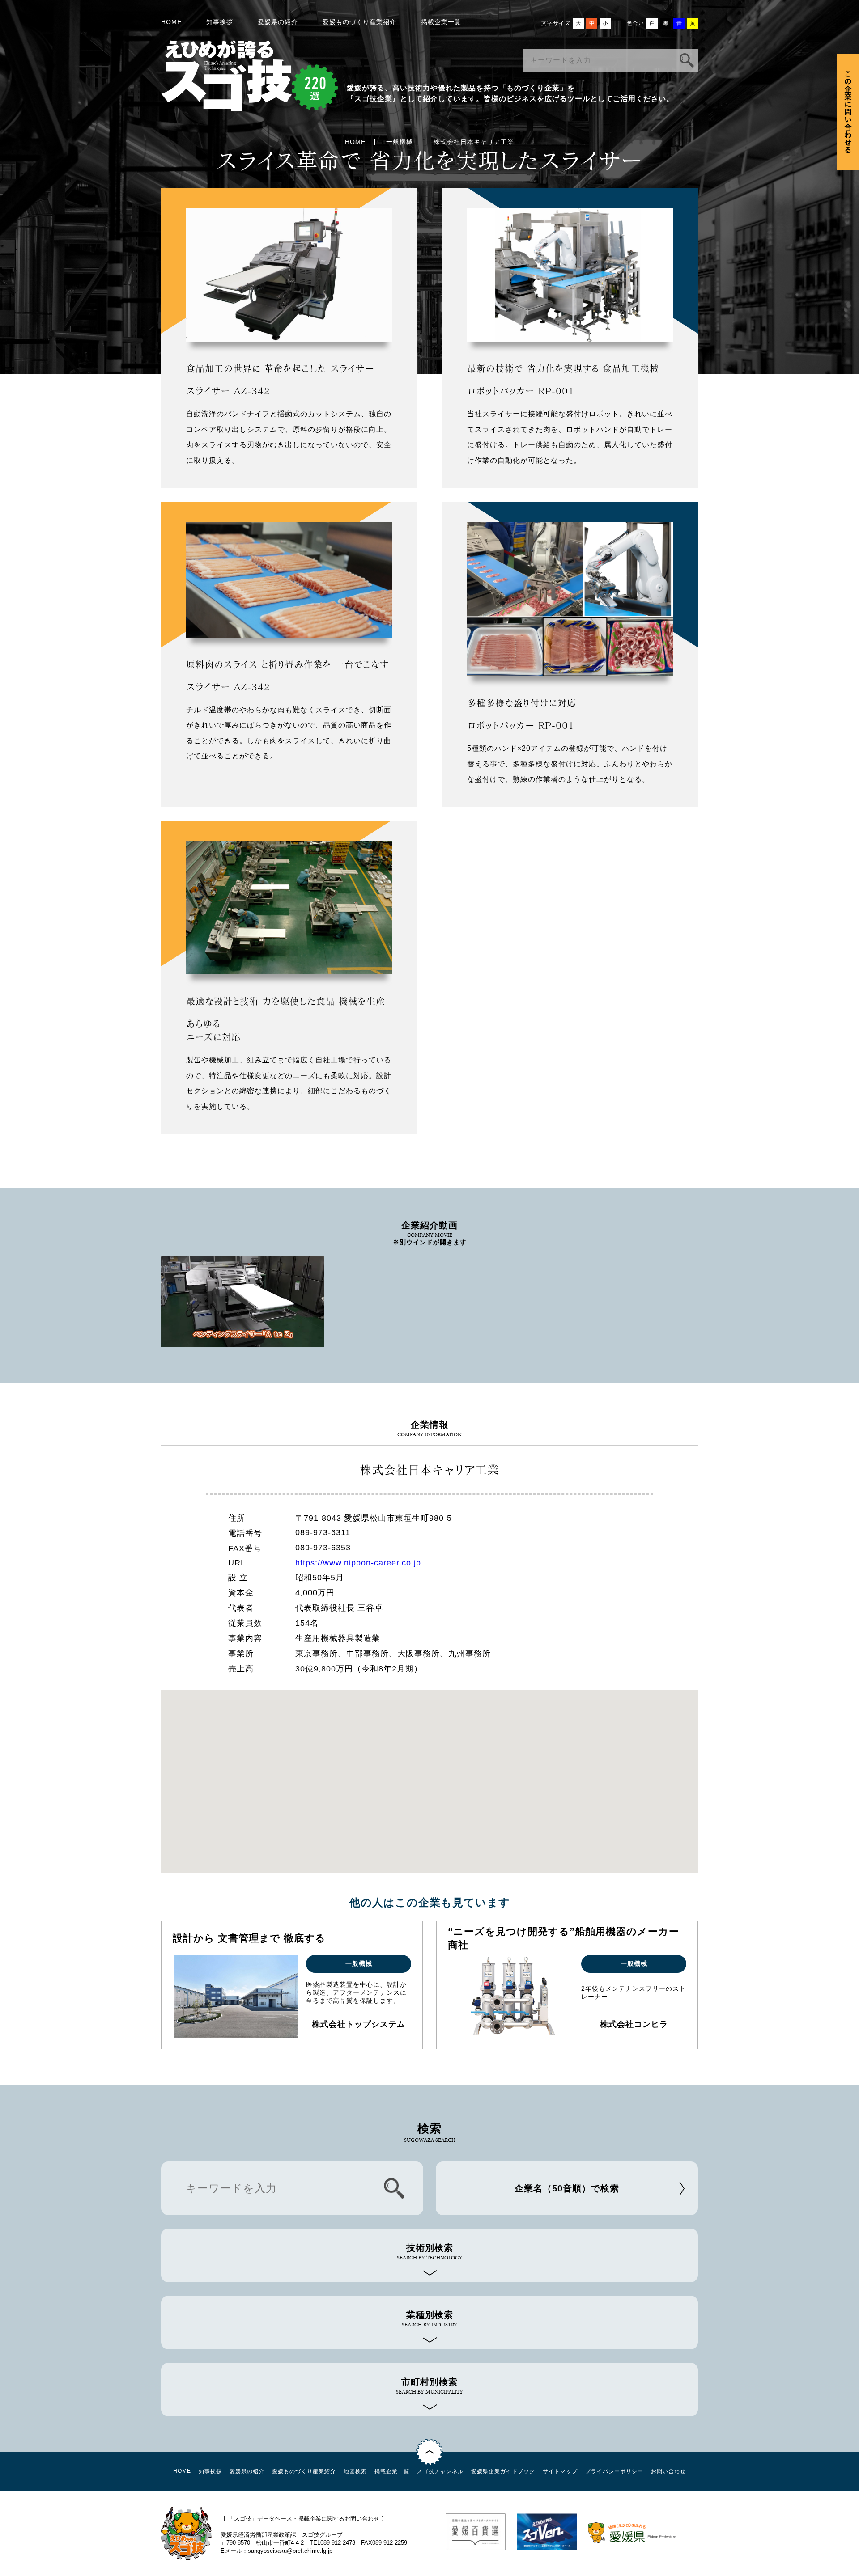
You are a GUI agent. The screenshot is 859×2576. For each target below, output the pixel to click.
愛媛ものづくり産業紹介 (359, 22)
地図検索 (355, 2471)
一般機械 (400, 142)
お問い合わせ (668, 2471)
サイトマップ (560, 2471)
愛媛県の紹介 (278, 22)
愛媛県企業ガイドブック (503, 2471)
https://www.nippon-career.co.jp (358, 1563)
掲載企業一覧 (441, 22)
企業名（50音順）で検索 (567, 2188)
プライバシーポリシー (614, 2471)
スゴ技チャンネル (440, 2471)
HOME (171, 22)
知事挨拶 (220, 22)
